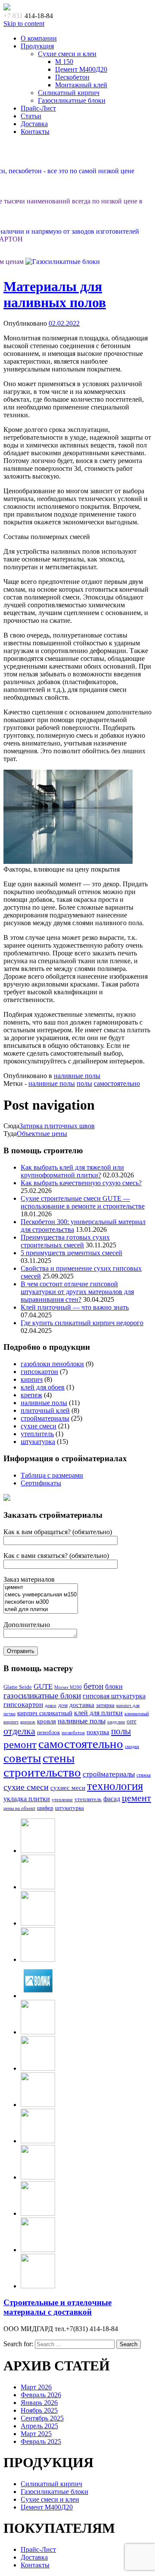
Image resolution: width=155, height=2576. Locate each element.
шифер (45, 1808)
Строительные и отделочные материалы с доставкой (57, 2307)
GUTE (43, 1686)
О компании (39, 38)
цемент (136, 1798)
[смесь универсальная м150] (41, 1595)
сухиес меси (68, 1788)
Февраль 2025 (41, 2441)
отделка (19, 1731)
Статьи (31, 116)
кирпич (32, 1379)
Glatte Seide (18, 1687)
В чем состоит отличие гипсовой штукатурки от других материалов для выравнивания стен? (77, 1292)
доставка (82, 1705)
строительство (42, 1772)
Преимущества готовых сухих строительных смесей (65, 1241)
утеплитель (37, 1434)
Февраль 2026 (41, 2395)
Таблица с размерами (52, 1475)
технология (115, 1786)
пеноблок (48, 1732)
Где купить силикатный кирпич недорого (82, 1323)
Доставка (34, 124)
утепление (62, 1800)
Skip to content (24, 24)
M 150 (64, 62)
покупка (98, 1732)
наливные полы (77, 1076)
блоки (114, 1686)
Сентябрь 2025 (42, 2418)
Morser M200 (68, 1687)
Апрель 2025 (39, 2426)
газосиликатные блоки (42, 1696)
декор (51, 1705)
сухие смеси (39, 1426)
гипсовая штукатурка (114, 1696)
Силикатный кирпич (69, 93)
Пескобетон (72, 77)
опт (132, 1721)
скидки (132, 1746)
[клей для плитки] (41, 1610)
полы (84, 1083)
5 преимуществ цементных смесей (71, 1253)
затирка (105, 1705)
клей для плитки (98, 1713)
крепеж (31, 1395)
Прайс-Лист (38, 108)
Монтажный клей (81, 85)
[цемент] (41, 1588)
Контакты (35, 132)
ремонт (20, 1744)
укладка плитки (27, 1799)
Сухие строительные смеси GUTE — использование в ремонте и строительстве (83, 1202)
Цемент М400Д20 (81, 69)
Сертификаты (41, 1483)
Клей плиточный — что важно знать (75, 1307)
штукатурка (38, 1442)
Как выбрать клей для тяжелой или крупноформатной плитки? (72, 1171)
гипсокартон (39, 1372)
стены (59, 1758)
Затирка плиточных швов (57, 1126)
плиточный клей (45, 1410)
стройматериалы (45, 1418)
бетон (93, 1686)
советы (22, 1758)
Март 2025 (36, 2434)
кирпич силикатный (45, 1713)
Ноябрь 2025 (39, 2410)
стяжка (144, 1775)
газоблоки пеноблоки (52, 1364)
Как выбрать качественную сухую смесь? (81, 1183)
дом (63, 1705)
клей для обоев (43, 1387)
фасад (112, 1799)
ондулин (116, 1722)
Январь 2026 (39, 2403)
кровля (46, 1721)
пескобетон (73, 1733)
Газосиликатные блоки (72, 100)
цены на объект (19, 1808)
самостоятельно (117, 1083)
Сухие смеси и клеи (67, 54)
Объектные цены (42, 1134)
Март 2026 (36, 2387)
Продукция (37, 46)
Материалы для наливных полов (55, 294)
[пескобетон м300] (41, 1602)
